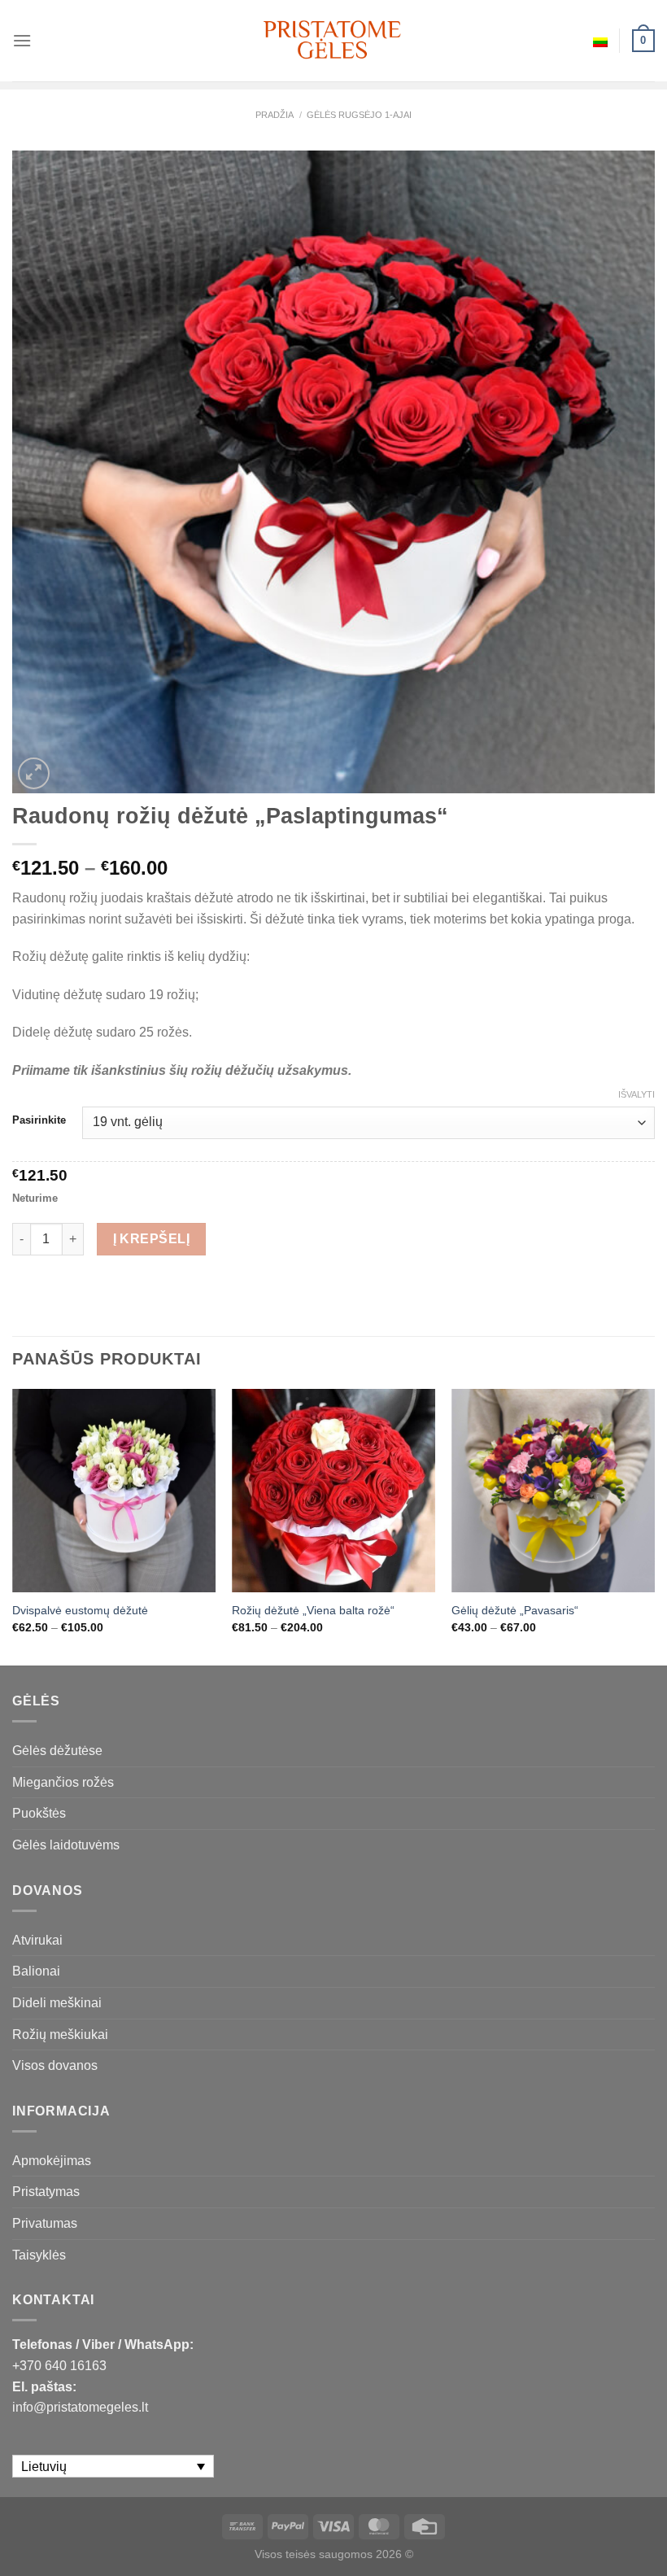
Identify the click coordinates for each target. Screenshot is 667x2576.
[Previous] (13, 1526)
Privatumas (45, 2223)
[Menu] (22, 40)
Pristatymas (46, 2192)
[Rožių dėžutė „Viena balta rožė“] (333, 1491)
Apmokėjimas (52, 2161)
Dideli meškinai (57, 2003)
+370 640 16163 (59, 2366)
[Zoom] (34, 773)
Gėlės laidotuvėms (66, 1845)
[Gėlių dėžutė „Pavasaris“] (553, 1491)
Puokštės (39, 1813)
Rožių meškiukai (60, 2035)
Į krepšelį (152, 1239)
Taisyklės (39, 2255)
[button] (647, 2543)
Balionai (36, 1971)
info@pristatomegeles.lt (80, 2407)
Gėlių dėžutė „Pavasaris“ (515, 1610)
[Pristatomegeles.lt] (333, 40)
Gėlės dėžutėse (57, 1751)
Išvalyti (636, 1094)
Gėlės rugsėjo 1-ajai (359, 115)
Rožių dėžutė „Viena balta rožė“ (313, 1610)
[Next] (654, 1526)
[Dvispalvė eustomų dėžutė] (114, 1491)
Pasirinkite (39, 1120)
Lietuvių (600, 41)
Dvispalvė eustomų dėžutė (80, 1610)
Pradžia (275, 115)
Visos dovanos (55, 2065)
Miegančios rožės (63, 1782)
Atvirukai (37, 1940)
